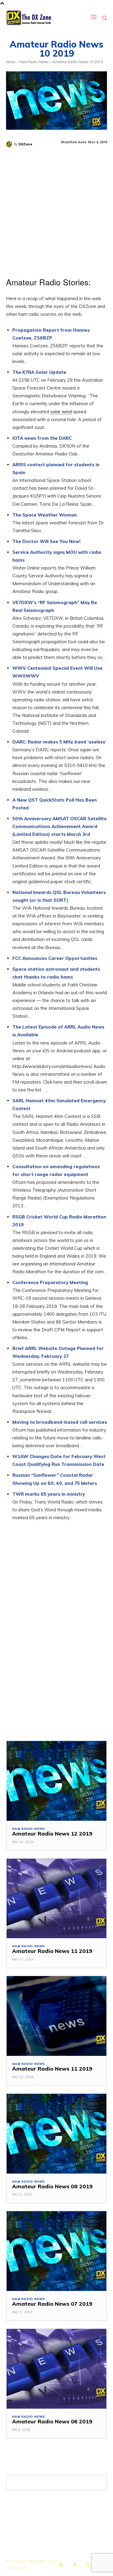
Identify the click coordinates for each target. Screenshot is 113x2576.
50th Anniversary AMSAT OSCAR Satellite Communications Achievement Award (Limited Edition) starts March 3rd (60, 826)
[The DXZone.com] (36, 18)
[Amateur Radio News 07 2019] (56, 2251)
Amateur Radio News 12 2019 (52, 1834)
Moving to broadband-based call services (60, 1422)
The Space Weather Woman (45, 515)
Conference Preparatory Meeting (50, 1282)
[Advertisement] (56, 210)
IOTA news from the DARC (42, 438)
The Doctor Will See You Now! (46, 541)
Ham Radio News (34, 62)
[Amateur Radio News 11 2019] (56, 1899)
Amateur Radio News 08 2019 (52, 2186)
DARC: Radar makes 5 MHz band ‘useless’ (59, 742)
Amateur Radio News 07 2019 (52, 2304)
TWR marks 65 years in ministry (49, 1494)
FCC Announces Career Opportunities (55, 958)
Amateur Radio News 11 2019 (52, 1951)
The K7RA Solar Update (39, 372)
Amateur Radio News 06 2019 (52, 2421)
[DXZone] (10, 144)
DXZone (25, 144)
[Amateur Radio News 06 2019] (56, 2369)
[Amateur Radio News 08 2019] (56, 2134)
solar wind (61, 412)
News (11, 62)
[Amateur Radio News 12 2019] (56, 1781)
